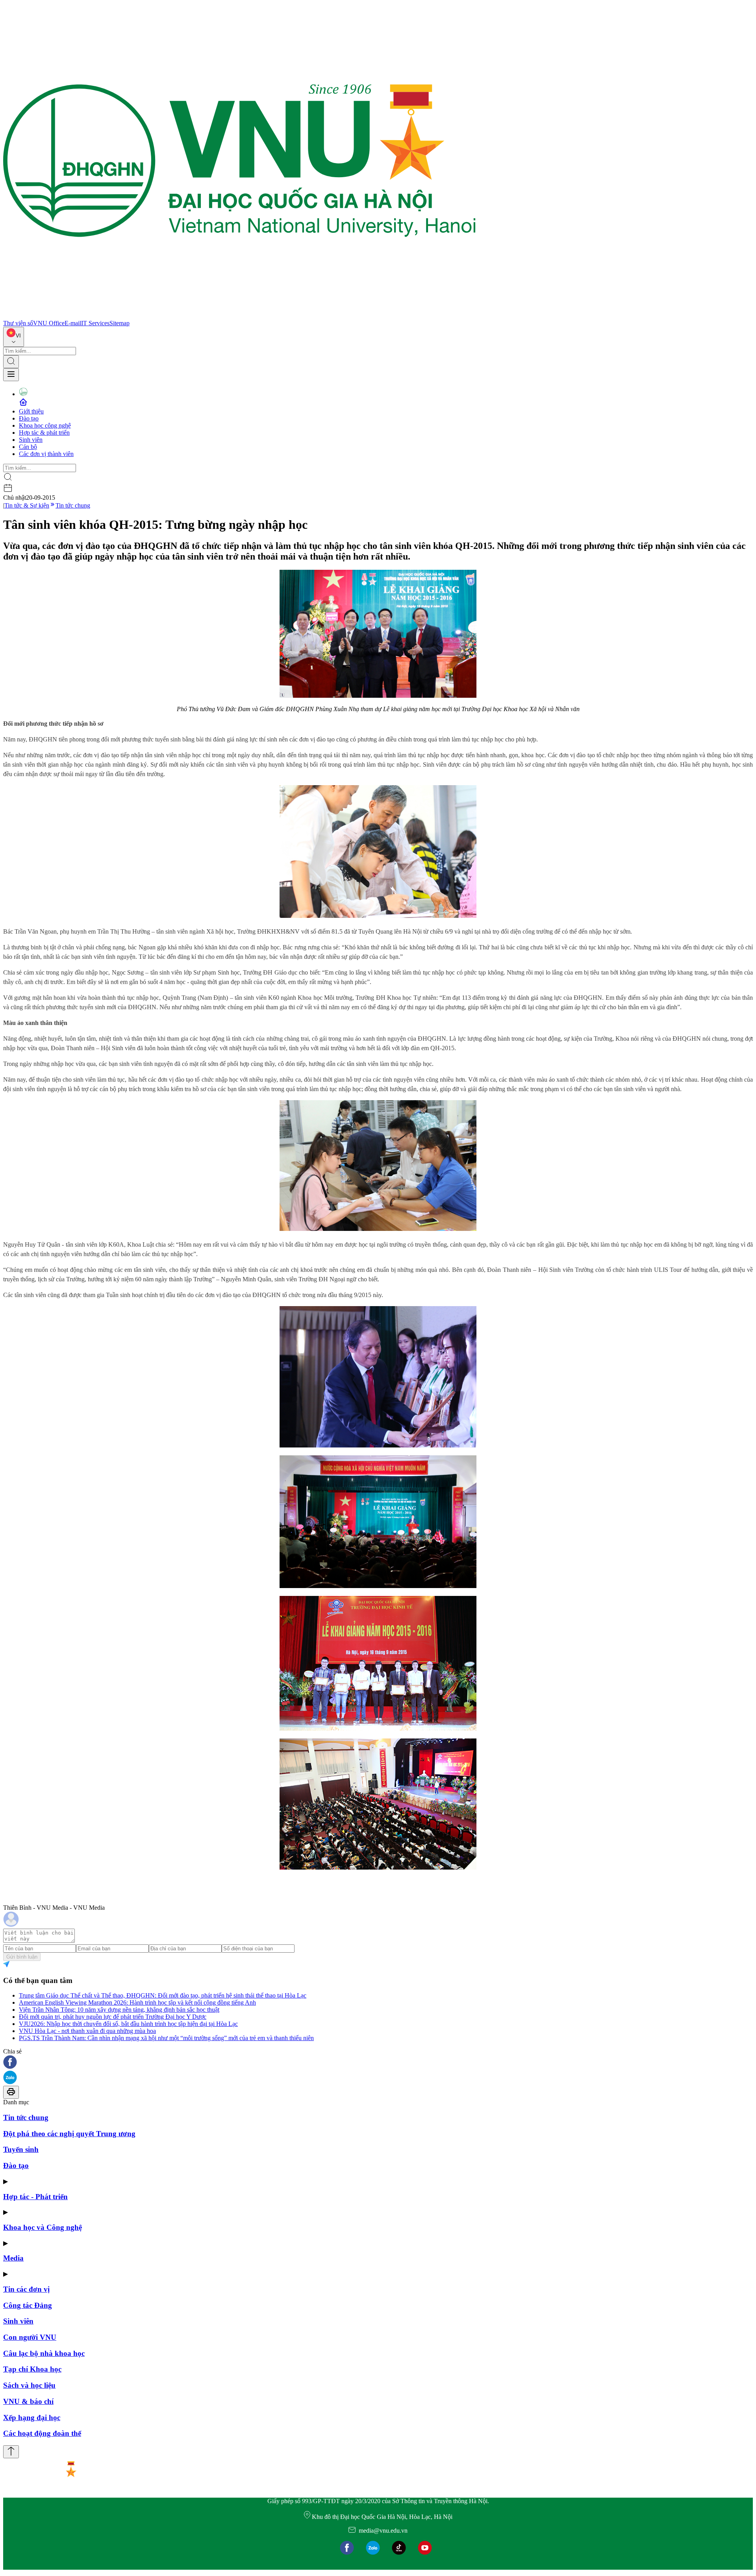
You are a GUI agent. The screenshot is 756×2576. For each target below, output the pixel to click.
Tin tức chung (73, 505)
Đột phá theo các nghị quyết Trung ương (69, 2134)
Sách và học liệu (29, 2385)
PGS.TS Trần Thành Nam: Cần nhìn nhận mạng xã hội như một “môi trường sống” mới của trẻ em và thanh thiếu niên (166, 2038)
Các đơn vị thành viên (46, 454)
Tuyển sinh (21, 2149)
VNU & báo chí (28, 2401)
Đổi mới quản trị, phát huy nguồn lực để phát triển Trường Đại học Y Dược (113, 2017)
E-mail (73, 323)
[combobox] (14, 337)
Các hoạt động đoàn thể (42, 2433)
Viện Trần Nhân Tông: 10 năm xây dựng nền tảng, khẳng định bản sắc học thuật (119, 2010)
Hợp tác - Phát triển (35, 2197)
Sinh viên (31, 440)
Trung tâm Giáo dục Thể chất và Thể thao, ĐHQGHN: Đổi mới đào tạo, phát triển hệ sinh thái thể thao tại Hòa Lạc (163, 1995)
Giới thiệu (31, 411)
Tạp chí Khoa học (32, 2369)
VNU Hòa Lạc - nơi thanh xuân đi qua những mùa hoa (87, 2031)
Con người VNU (30, 2337)
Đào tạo (29, 418)
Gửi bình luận (22, 1957)
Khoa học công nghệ (45, 425)
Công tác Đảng (28, 2305)
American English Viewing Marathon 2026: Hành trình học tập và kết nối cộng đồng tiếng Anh (137, 2002)
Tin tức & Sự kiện (27, 505)
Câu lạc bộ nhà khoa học (44, 2353)
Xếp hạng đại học (32, 2418)
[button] (378, 2063)
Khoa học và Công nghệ (43, 2227)
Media (13, 2258)
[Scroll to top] (11, 2452)
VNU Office (49, 323)
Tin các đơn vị (26, 2289)
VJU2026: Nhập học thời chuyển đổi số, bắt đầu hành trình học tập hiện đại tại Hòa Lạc (128, 2024)
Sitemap (120, 323)
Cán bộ (28, 447)
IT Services (95, 323)
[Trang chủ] (239, 316)
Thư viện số (18, 323)
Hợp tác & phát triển (44, 433)
